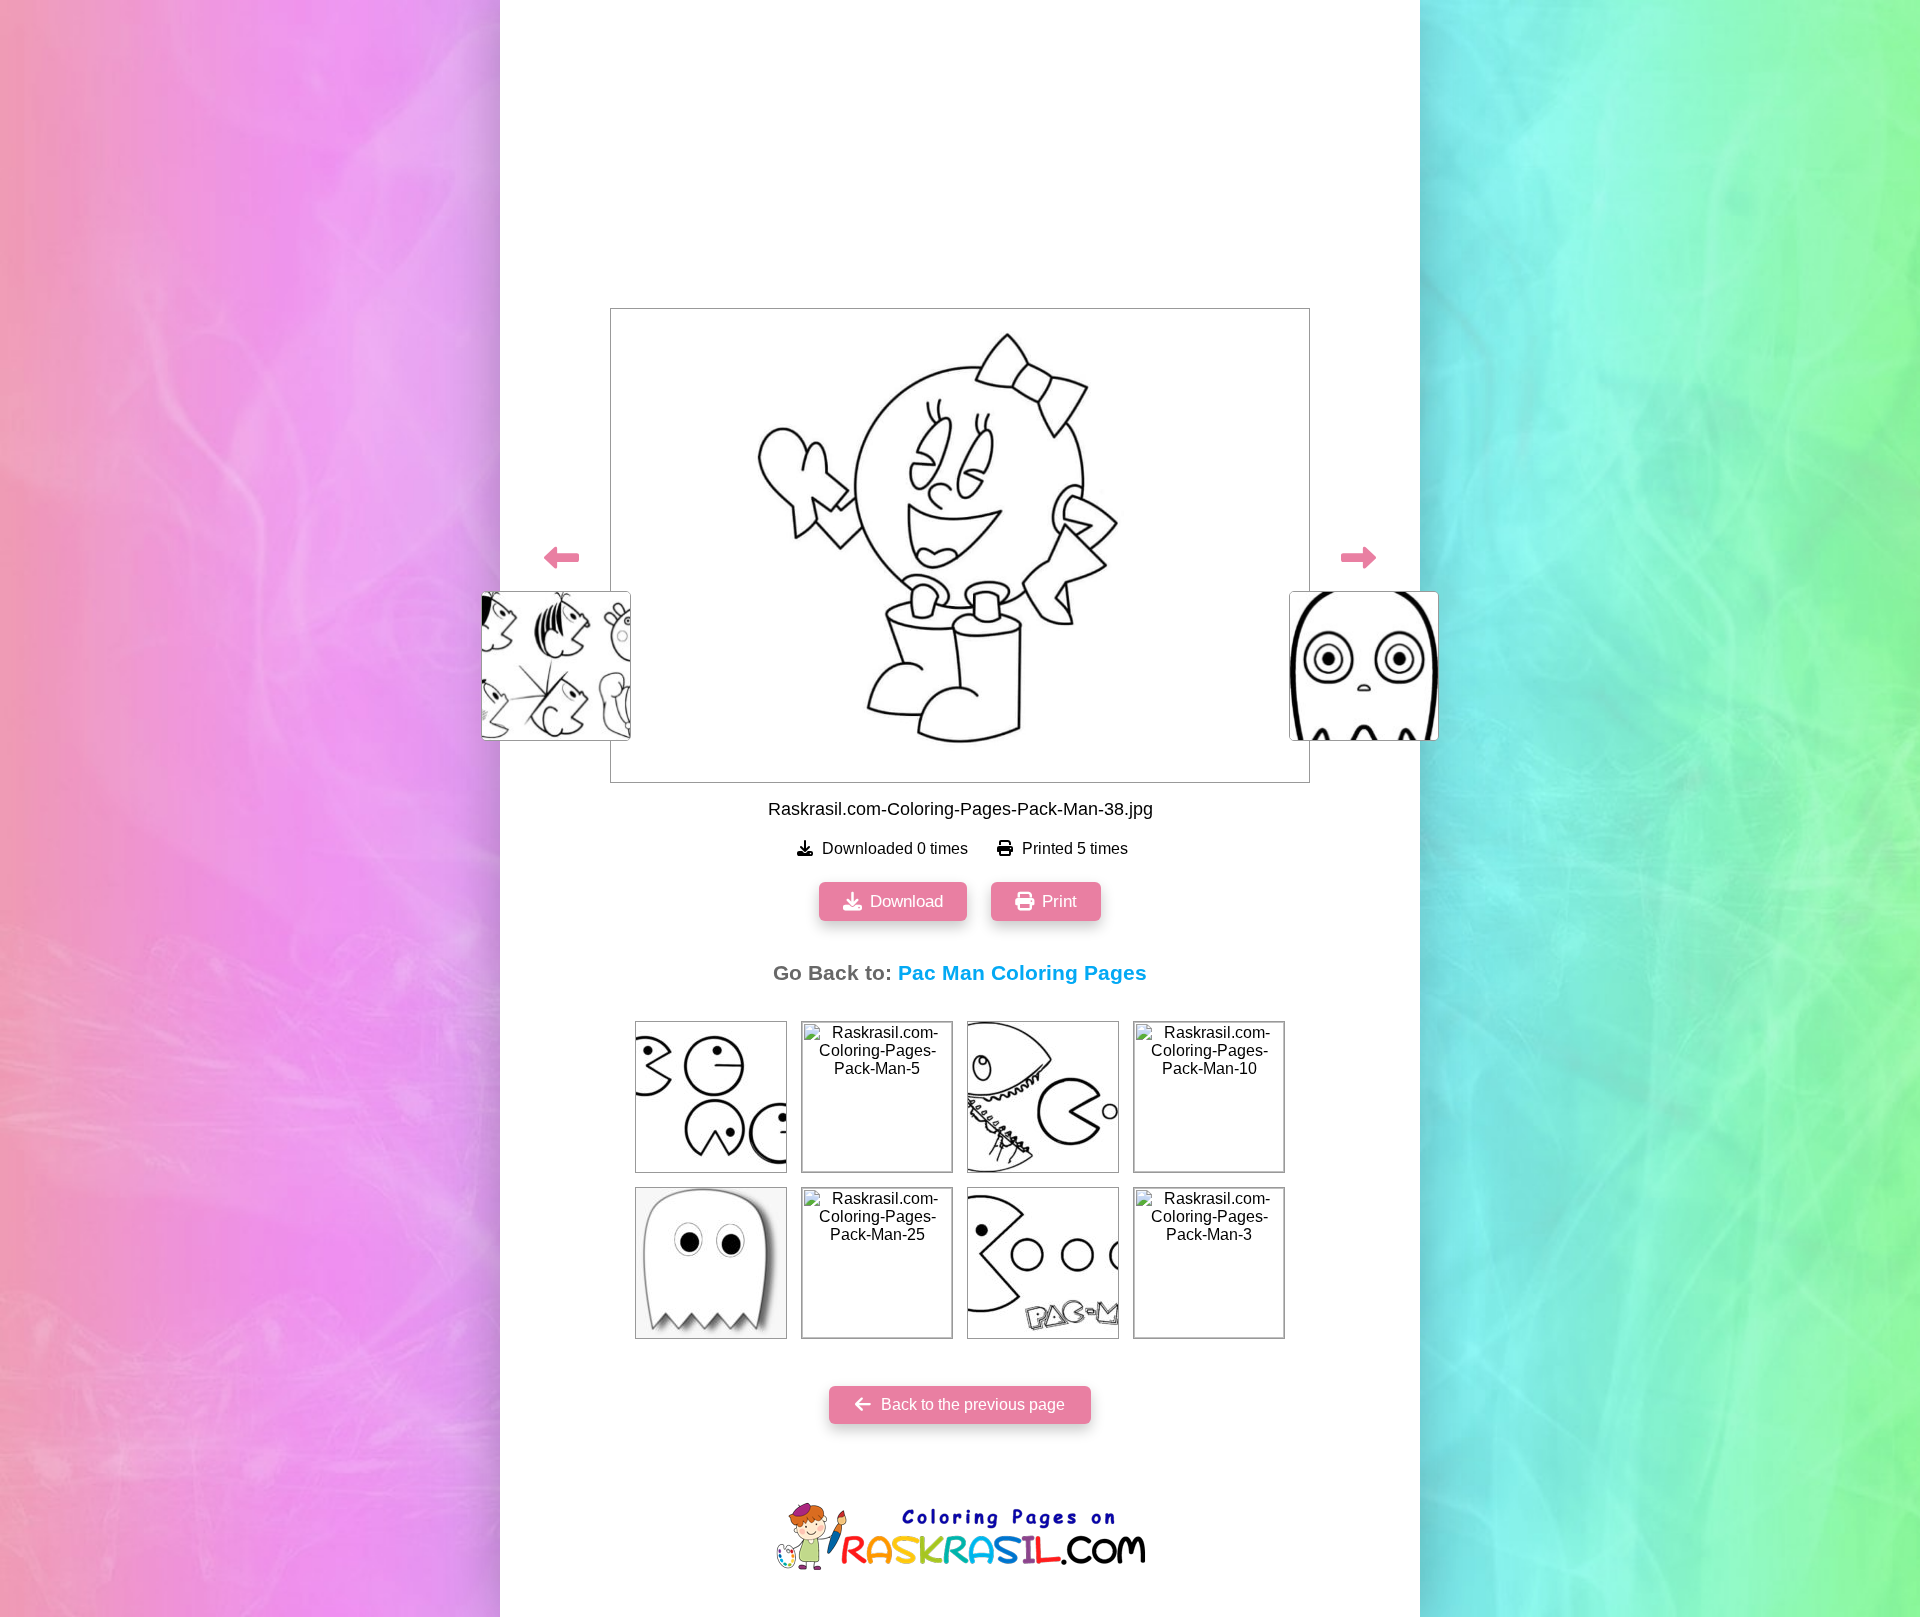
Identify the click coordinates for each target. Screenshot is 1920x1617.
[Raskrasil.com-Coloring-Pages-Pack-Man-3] (1209, 1263)
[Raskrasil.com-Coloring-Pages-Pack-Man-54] (711, 1097)
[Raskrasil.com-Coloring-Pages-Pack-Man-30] (1043, 1097)
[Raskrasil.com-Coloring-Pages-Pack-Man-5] (877, 1097)
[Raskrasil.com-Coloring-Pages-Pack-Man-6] (711, 1263)
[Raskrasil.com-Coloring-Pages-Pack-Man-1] (1043, 1263)
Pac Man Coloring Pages (1022, 973)
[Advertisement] (960, 160)
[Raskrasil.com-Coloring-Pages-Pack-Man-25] (877, 1263)
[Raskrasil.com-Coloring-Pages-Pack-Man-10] (1209, 1097)
